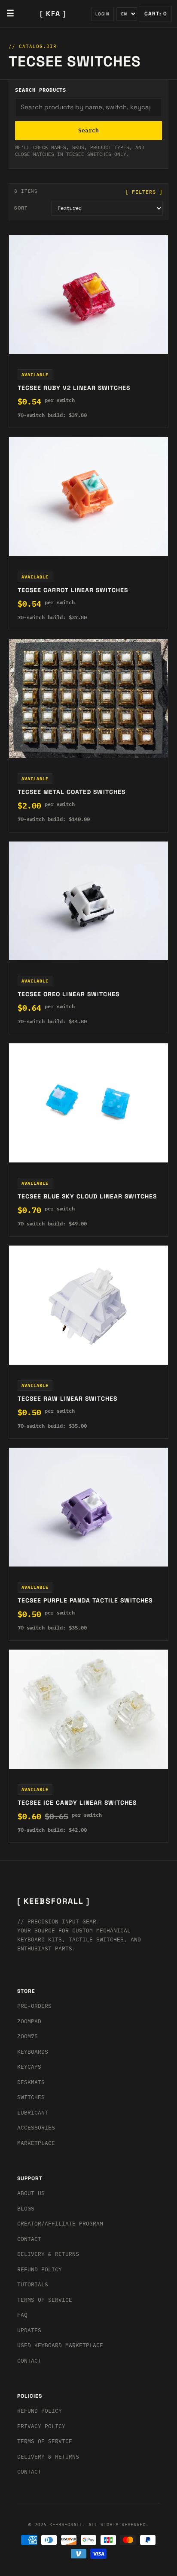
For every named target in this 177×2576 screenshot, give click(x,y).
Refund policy (40, 2411)
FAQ (22, 2315)
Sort (21, 208)
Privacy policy (41, 2426)
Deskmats (31, 2082)
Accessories (36, 2128)
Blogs (26, 2209)
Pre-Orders (34, 2006)
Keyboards (33, 2052)
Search (88, 130)
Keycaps (29, 2067)
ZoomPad (29, 2021)
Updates (29, 2330)
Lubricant (33, 2113)
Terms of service (45, 2441)
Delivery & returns (48, 2254)
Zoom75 (27, 2036)
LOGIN (102, 14)
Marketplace (36, 2143)
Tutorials (33, 2284)
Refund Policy (40, 2269)
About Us (31, 2193)
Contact (29, 2239)
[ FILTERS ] (144, 192)
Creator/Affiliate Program (60, 2224)
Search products (41, 90)
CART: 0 (156, 14)
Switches (31, 2097)
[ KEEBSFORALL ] (53, 1901)
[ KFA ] (53, 13)
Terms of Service (45, 2300)
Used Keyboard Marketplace (60, 2345)
